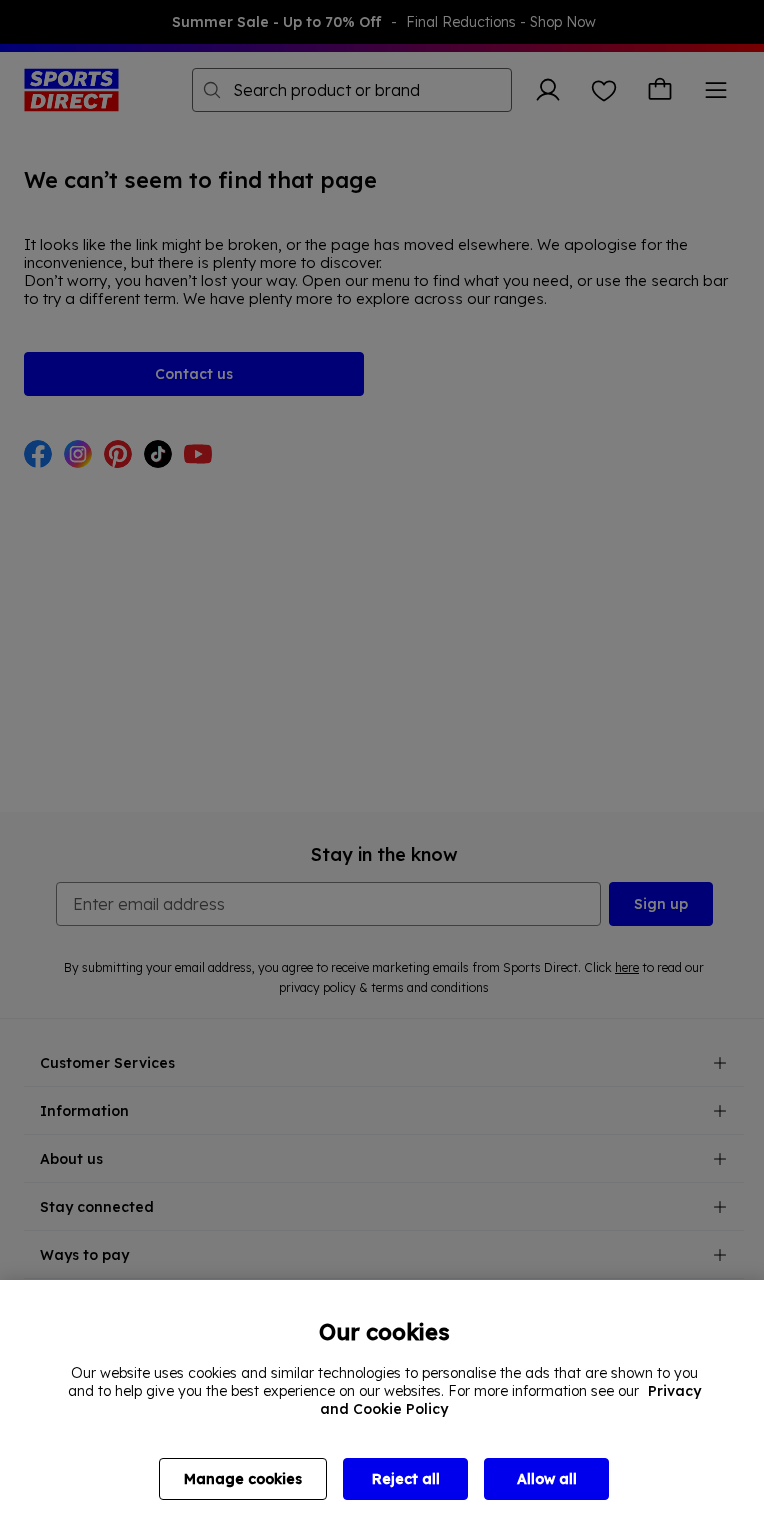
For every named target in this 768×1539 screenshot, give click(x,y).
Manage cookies (243, 1479)
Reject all (406, 1479)
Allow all (547, 1479)
